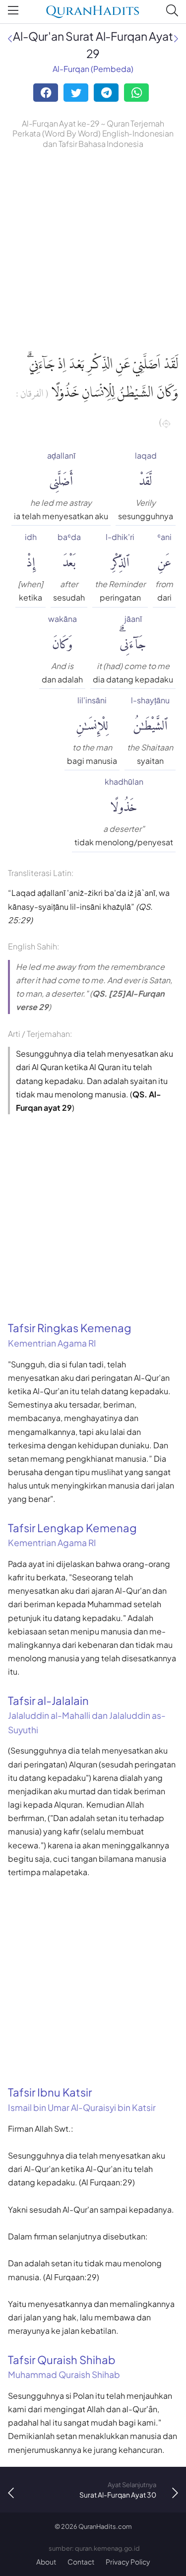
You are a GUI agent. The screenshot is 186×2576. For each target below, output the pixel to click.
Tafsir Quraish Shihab (64, 2367)
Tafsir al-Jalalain (87, 1714)
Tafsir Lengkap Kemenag (72, 1535)
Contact (81, 2562)
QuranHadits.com (105, 2526)
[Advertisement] (93, 249)
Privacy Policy (128, 2562)
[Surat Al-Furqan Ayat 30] (176, 38)
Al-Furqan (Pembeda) (93, 69)
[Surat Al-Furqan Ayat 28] (10, 38)
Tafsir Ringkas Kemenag (70, 1335)
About (46, 2562)
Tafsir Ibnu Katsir (82, 2099)
